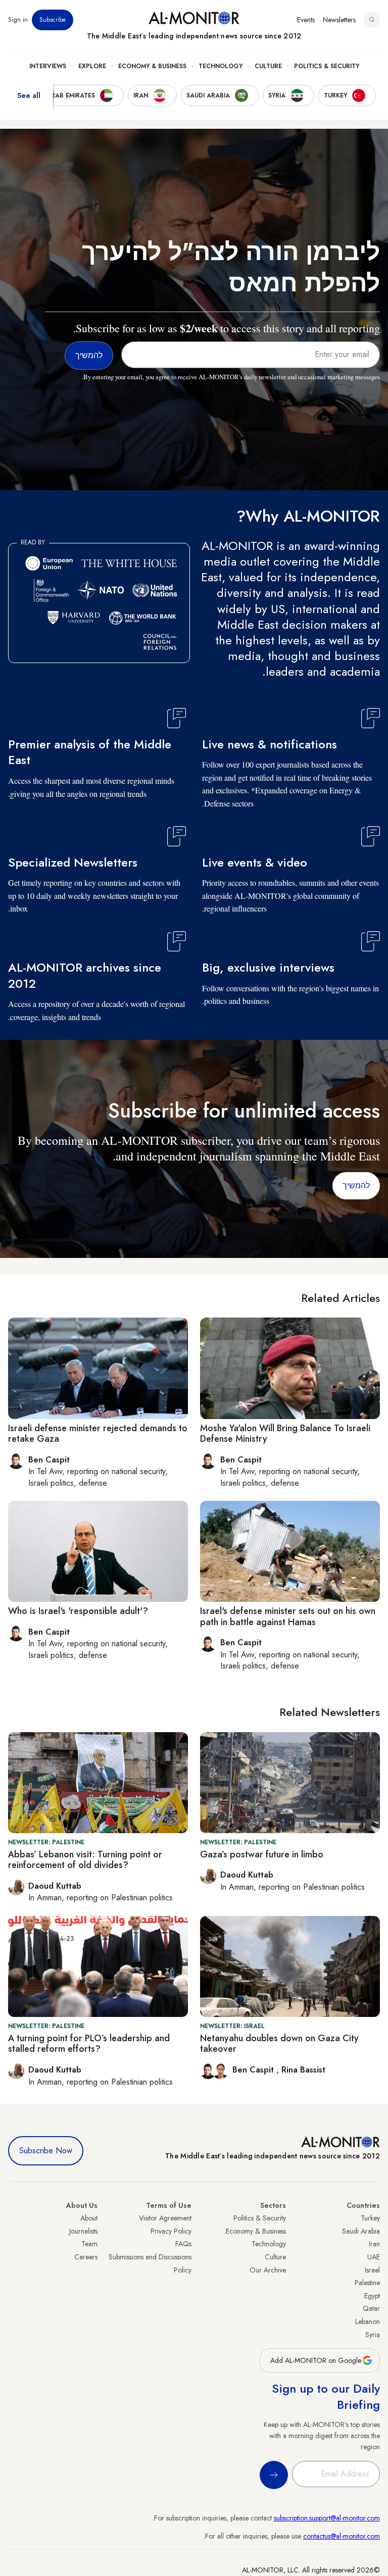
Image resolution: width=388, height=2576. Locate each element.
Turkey (370, 2218)
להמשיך (356, 1185)
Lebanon (368, 2321)
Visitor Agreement (165, 2218)
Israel (372, 2270)
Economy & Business (152, 66)
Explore (92, 66)
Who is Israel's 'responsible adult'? (78, 1611)
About (89, 2218)
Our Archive (268, 2270)
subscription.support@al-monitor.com (327, 2518)
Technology (221, 66)
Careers (86, 2257)
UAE (374, 2257)
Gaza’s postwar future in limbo (262, 1854)
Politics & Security (327, 66)
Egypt (372, 2296)
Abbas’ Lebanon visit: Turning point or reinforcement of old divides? (85, 1860)
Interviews (48, 66)
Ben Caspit (254, 2070)
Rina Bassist (303, 2070)
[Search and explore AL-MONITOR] (372, 20)
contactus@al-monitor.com (342, 2536)
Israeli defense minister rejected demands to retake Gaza (98, 1434)
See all (29, 95)
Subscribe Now (46, 2151)
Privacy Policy (171, 2231)
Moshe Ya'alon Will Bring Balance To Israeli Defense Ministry (285, 1434)
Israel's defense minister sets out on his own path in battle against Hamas (288, 1617)
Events (306, 20)
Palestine (367, 2283)
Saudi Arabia (361, 2231)
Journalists (83, 2231)
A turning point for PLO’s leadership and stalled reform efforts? (89, 2044)
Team (89, 2244)
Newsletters (339, 20)
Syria (373, 2335)
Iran (374, 2244)
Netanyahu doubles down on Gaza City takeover (279, 2044)
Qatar (371, 2308)
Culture (268, 66)
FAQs (183, 2244)
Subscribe (53, 20)
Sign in (18, 20)
